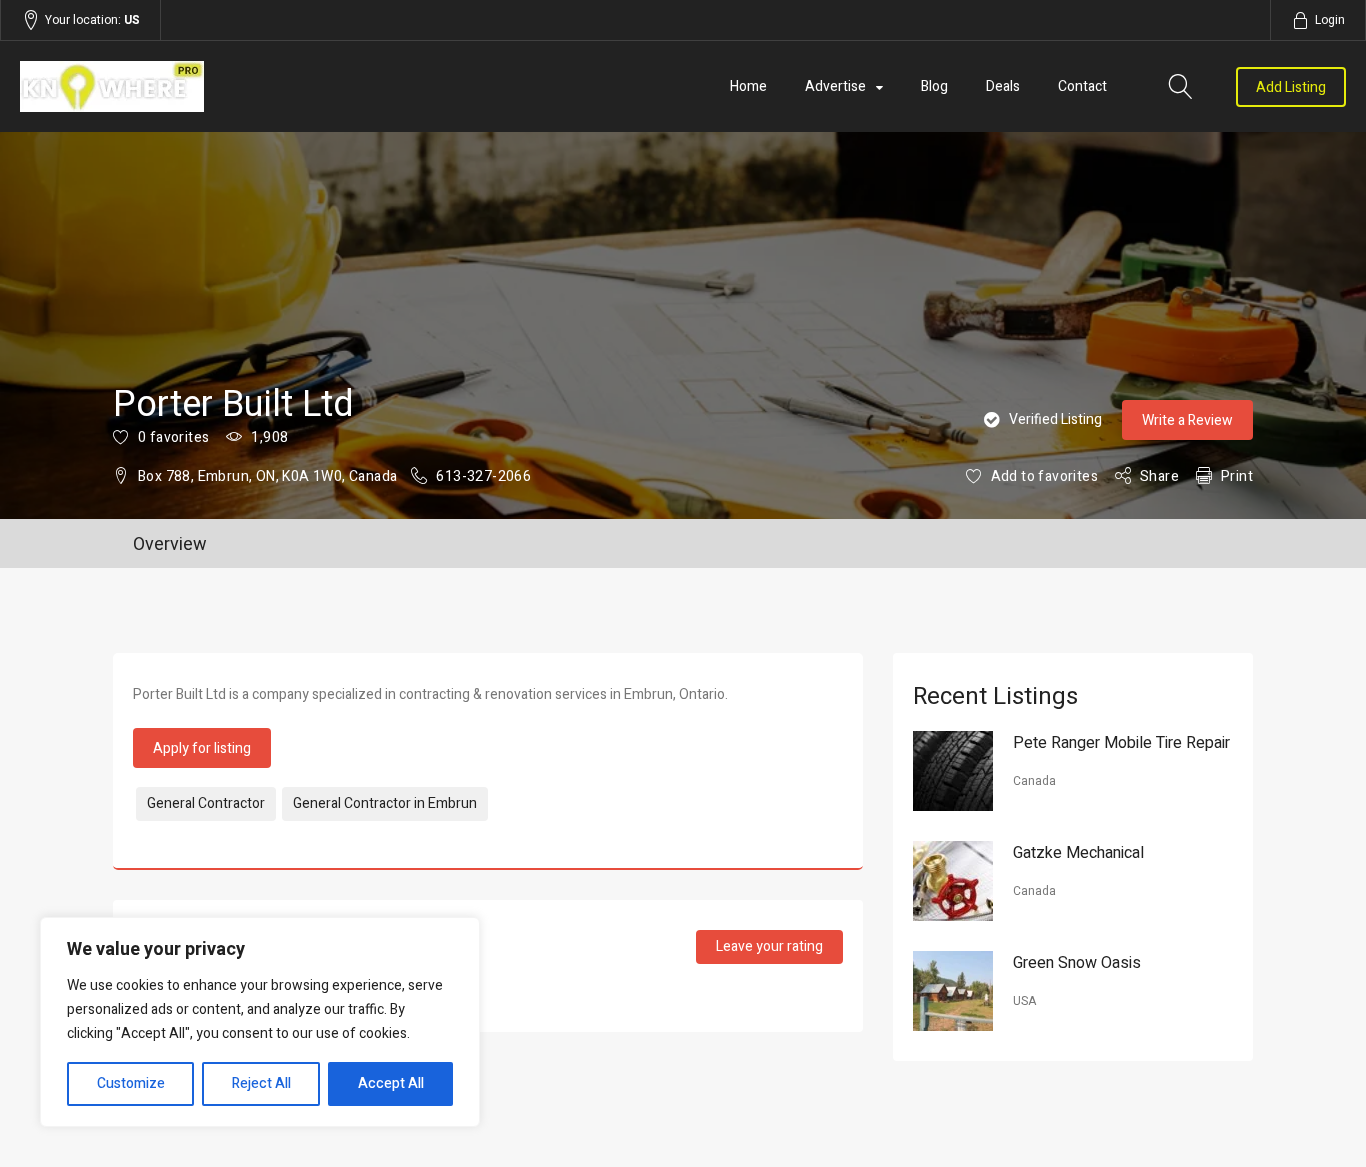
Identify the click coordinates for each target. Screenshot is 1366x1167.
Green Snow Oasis (1077, 963)
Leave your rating (769, 946)
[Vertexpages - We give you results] (219, 86)
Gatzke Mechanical (1078, 853)
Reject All (261, 1083)
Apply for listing (202, 748)
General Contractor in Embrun (385, 803)
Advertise (835, 86)
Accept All (391, 1083)
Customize (131, 1083)
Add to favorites (1044, 476)
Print (1237, 476)
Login (1330, 20)
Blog (934, 86)
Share (1159, 476)
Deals (1003, 86)
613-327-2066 (483, 476)
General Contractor (206, 803)
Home (748, 86)
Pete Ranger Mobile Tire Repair (1121, 743)
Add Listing (1291, 87)
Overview (170, 544)
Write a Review (1187, 420)
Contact (1082, 86)
